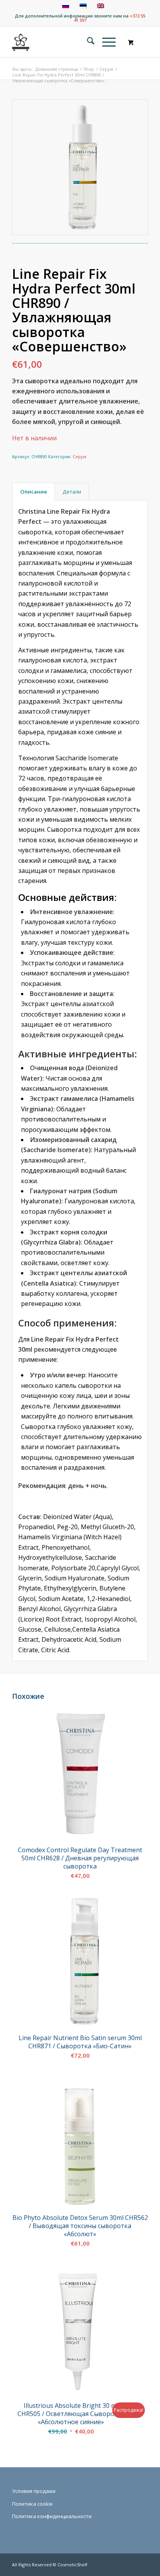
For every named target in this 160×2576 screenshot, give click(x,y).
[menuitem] (87, 42)
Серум (79, 456)
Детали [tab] (72, 492)
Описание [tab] (34, 492)
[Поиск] (87, 42)
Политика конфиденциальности (52, 2516)
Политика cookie (32, 2504)
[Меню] (105, 42)
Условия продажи (34, 2491)
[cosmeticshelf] (21, 42)
